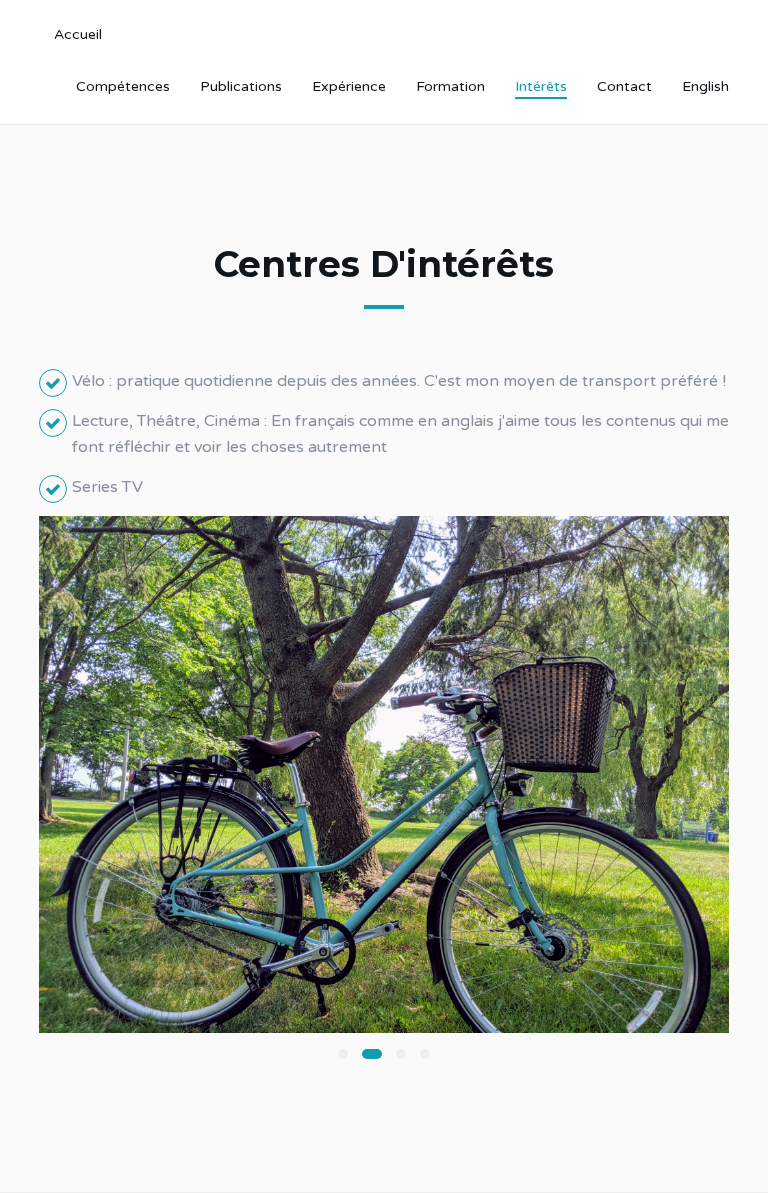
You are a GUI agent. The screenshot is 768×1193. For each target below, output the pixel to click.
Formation (450, 86)
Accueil (78, 34)
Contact (624, 86)
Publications (241, 86)
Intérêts (541, 86)
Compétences (123, 86)
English (705, 86)
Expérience (349, 86)
